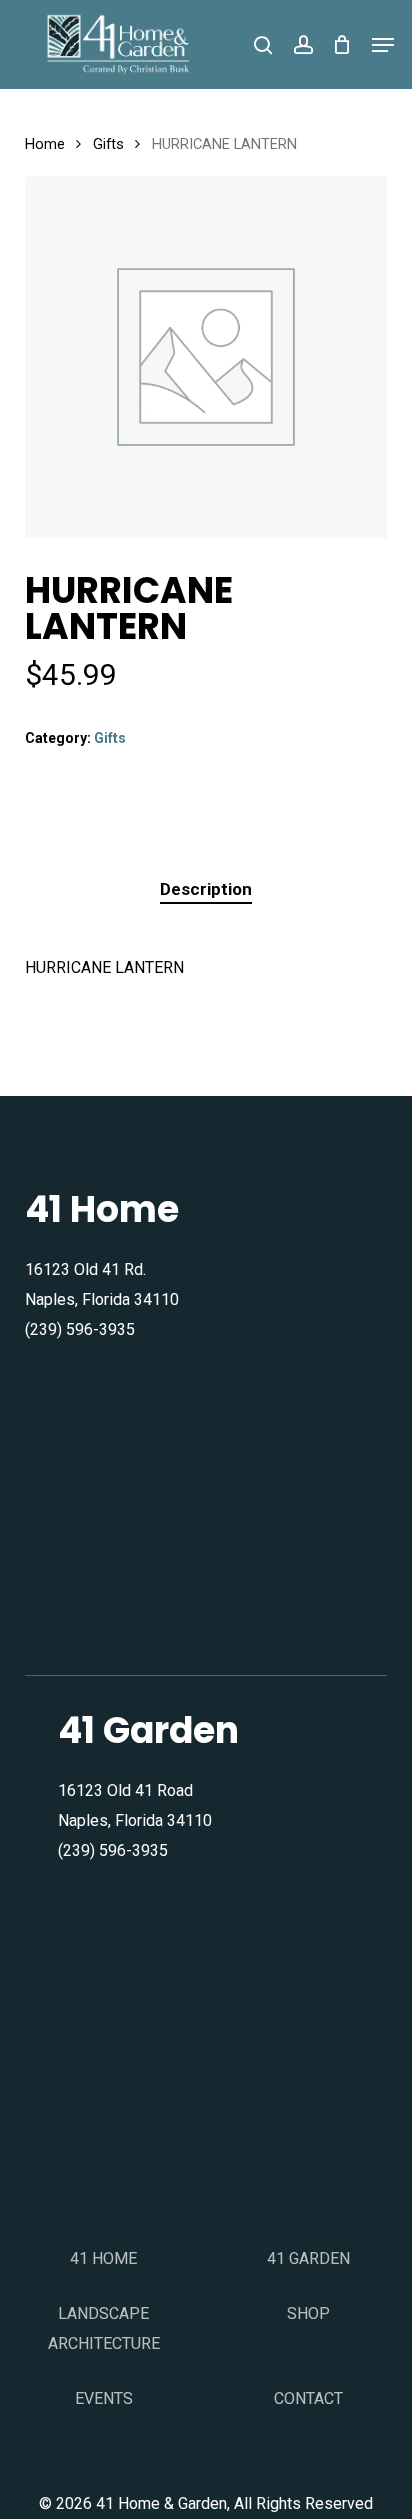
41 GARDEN (308, 2258)
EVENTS (104, 2398)
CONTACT (308, 2398)
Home (45, 144)
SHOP (308, 2313)
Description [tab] (206, 889)
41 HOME (103, 2258)
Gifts (108, 144)
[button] (383, 45)
